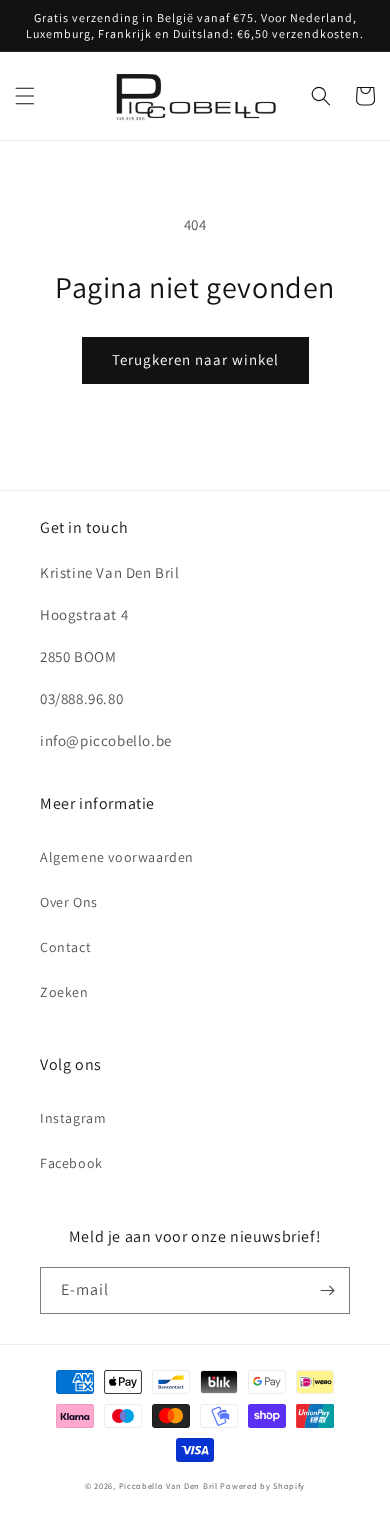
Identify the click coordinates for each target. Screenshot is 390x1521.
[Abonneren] (327, 1290)
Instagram (73, 1118)
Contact (65, 947)
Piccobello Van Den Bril (168, 1485)
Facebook (71, 1163)
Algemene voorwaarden (117, 857)
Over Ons (69, 902)
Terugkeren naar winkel (195, 359)
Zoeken (64, 992)
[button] (25, 96)
